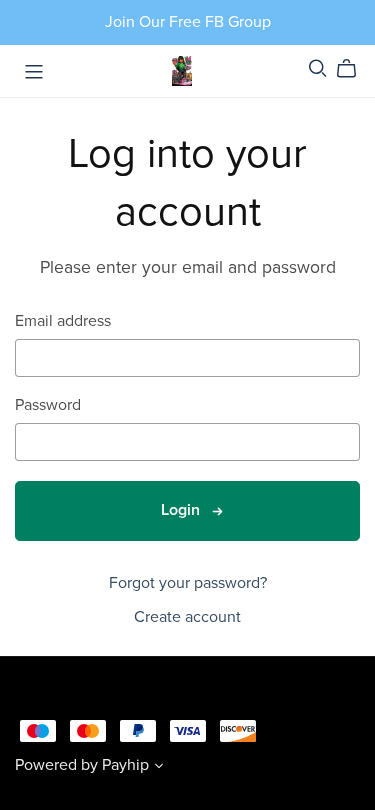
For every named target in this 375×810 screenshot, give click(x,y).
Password (48, 405)
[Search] (318, 68)
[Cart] (354, 69)
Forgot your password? (188, 583)
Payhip (125, 765)
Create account (187, 617)
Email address (63, 321)
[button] (159, 768)
